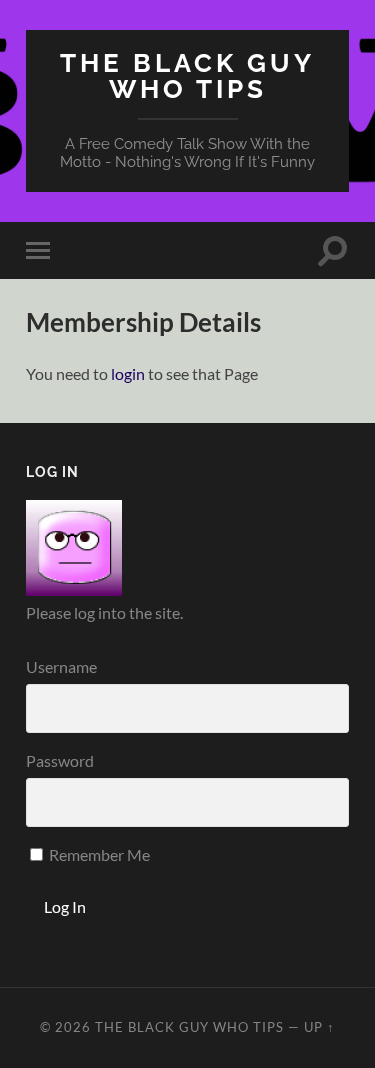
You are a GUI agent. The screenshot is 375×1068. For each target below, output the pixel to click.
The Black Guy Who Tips (187, 75)
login (128, 373)
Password (60, 760)
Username (61, 666)
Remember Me (98, 854)
